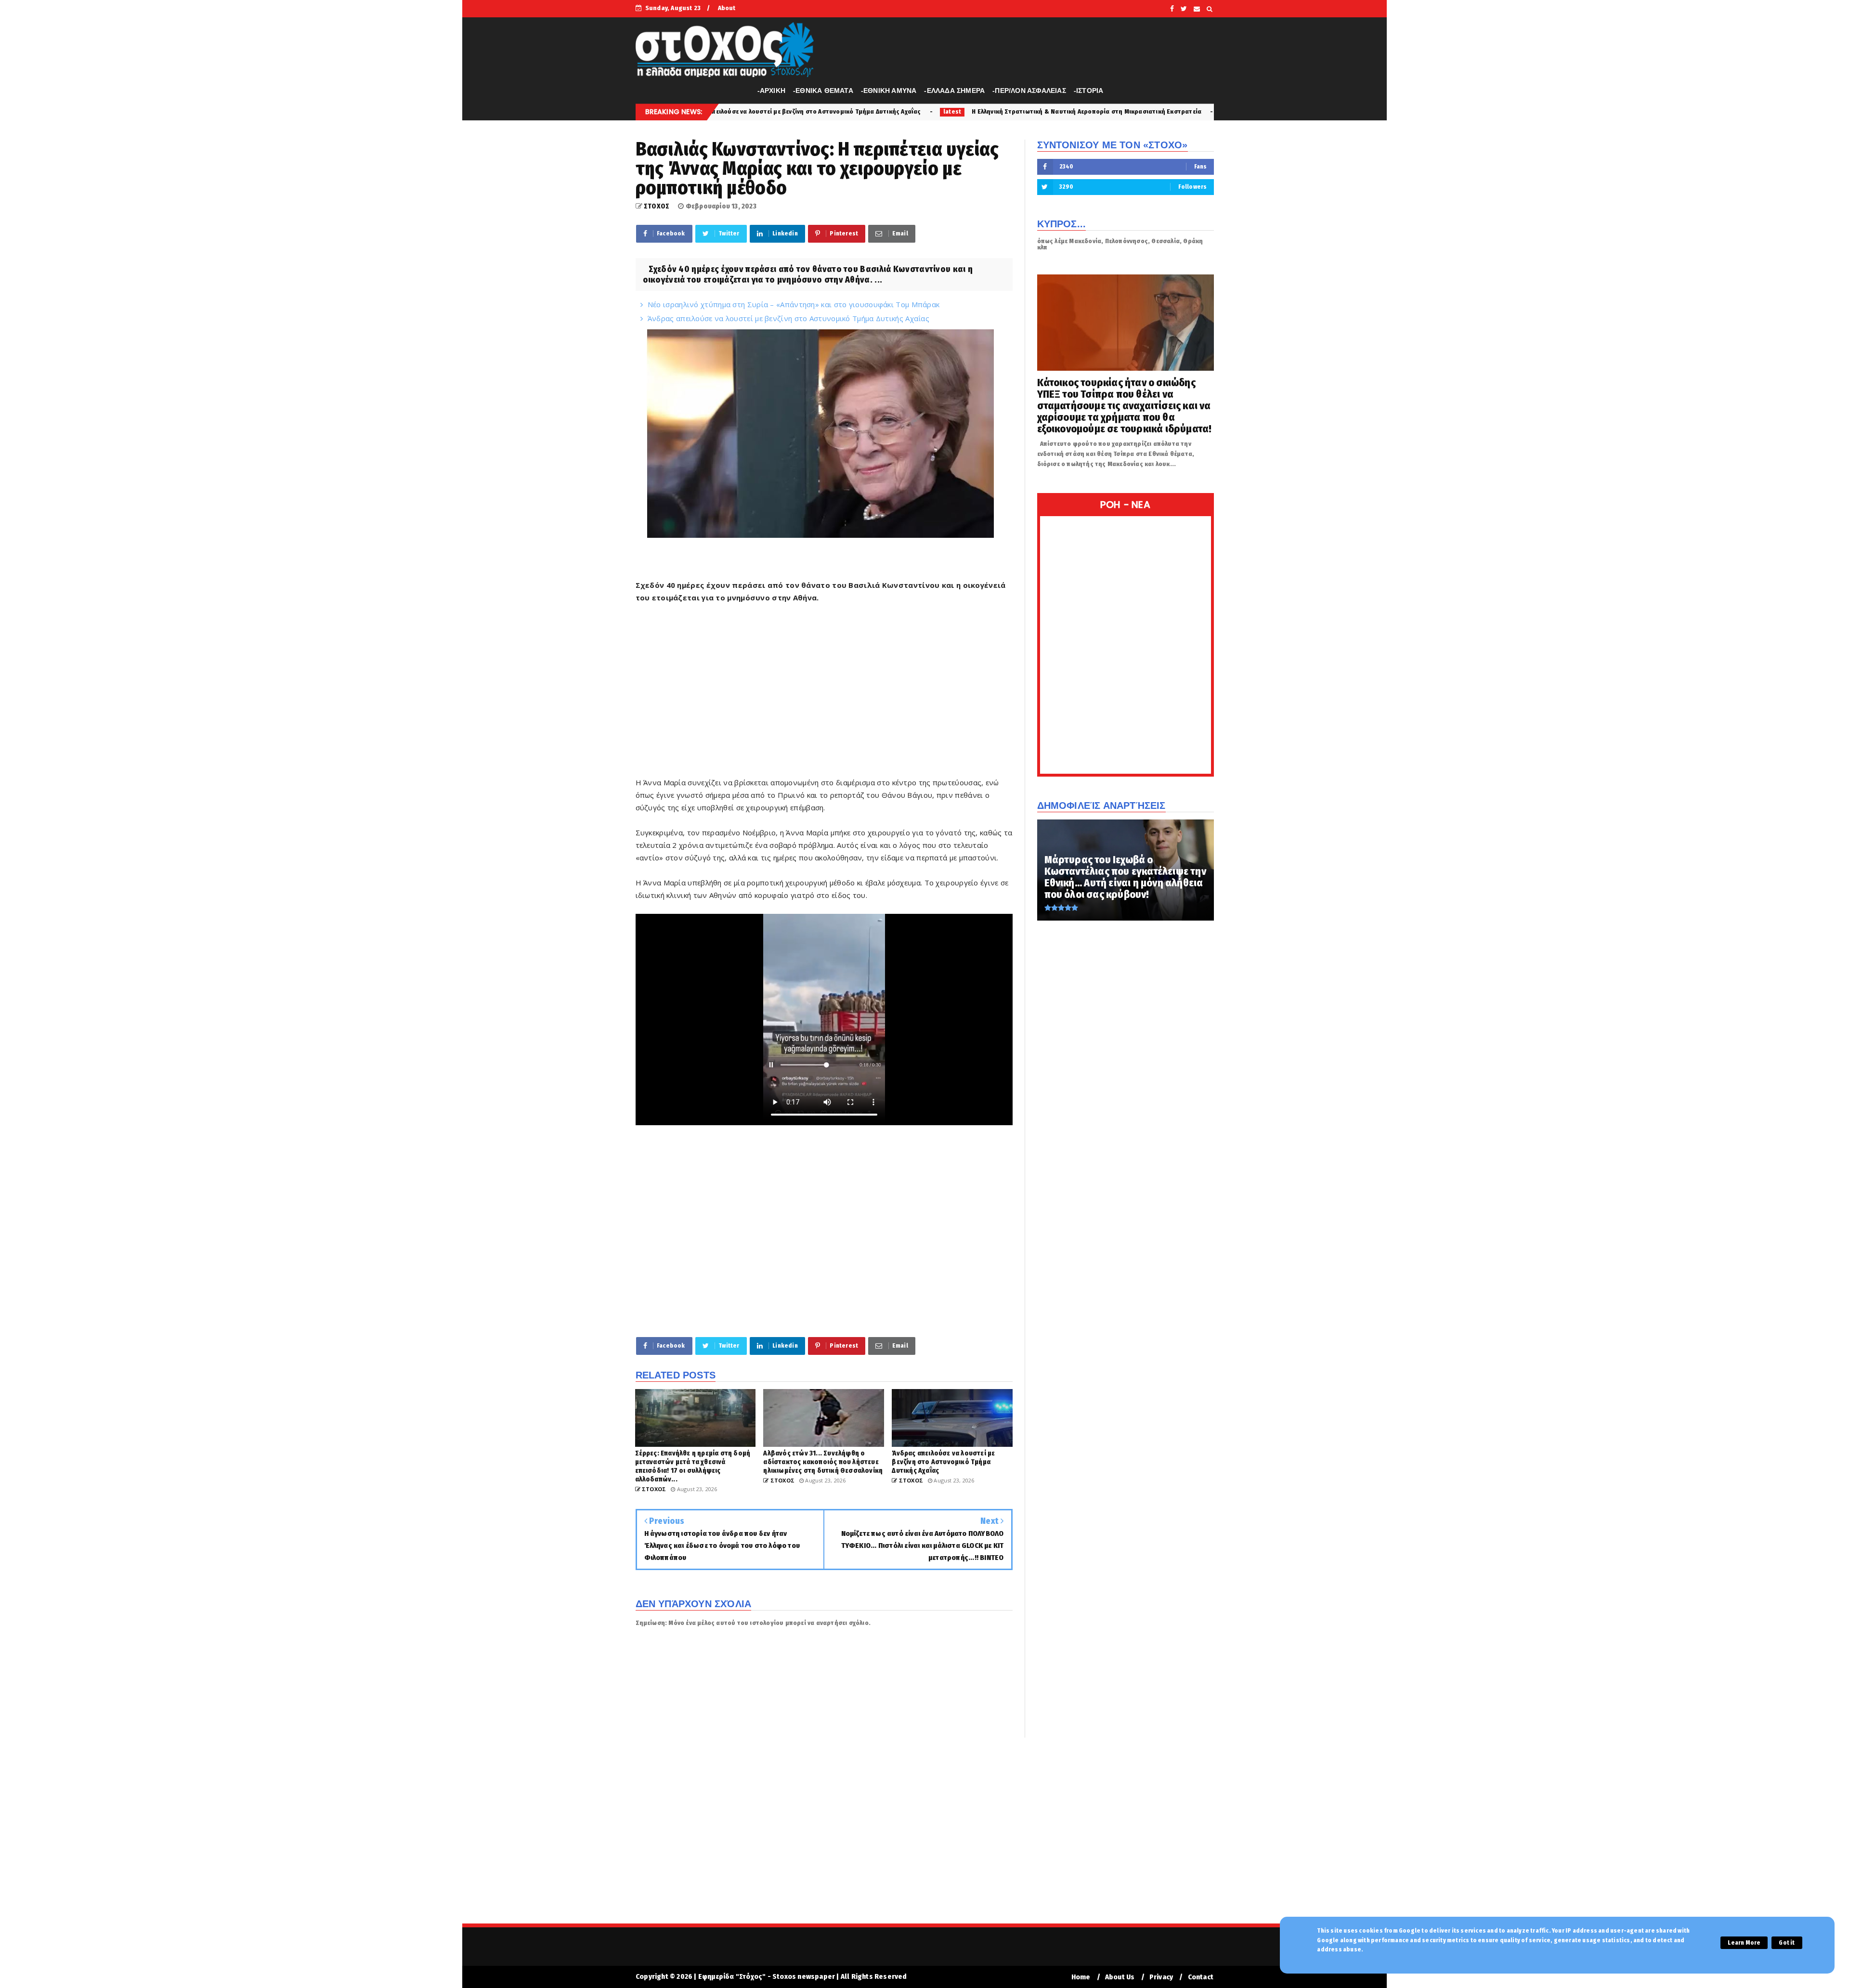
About (727, 8)
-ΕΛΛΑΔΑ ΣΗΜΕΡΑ (954, 91)
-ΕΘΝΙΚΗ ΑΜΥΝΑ (889, 91)
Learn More (1744, 1943)
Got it (1787, 1943)
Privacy (1161, 1977)
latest (726, 112)
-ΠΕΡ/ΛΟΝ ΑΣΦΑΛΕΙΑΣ (1029, 91)
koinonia (1010, 112)
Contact (1201, 1977)
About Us (1120, 1977)
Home (1081, 1977)
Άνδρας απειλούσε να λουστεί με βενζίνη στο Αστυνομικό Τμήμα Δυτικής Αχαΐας (788, 318)
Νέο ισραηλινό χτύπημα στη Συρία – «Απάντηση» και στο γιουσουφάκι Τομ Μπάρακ (794, 304)
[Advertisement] (824, 696)
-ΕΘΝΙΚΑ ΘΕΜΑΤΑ (823, 91)
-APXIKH (771, 91)
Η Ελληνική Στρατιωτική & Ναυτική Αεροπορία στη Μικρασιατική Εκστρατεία (860, 111)
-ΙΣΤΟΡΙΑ (1089, 91)
